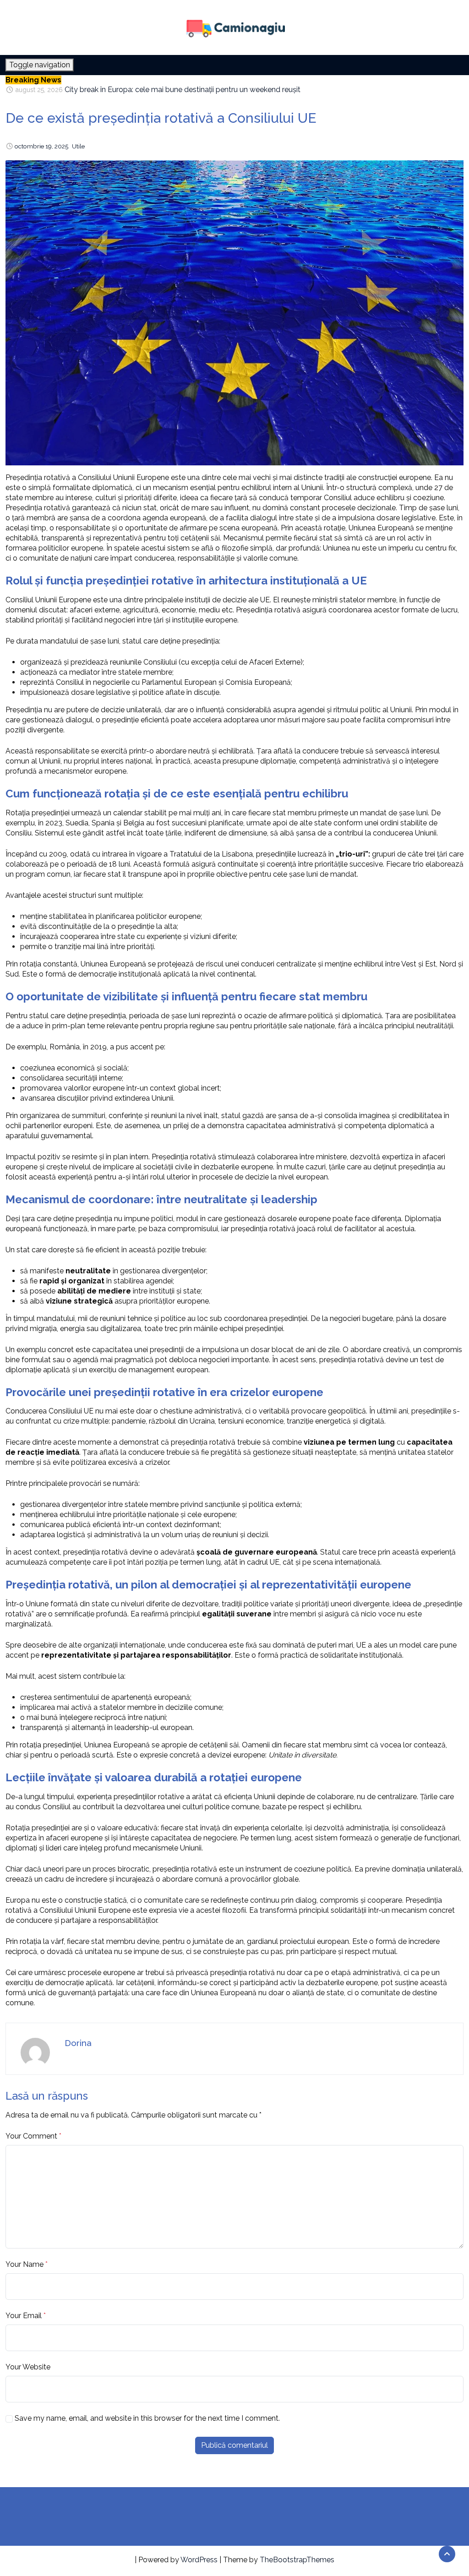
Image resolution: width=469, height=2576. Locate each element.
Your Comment (31, 2136)
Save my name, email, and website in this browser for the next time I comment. (147, 2418)
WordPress (199, 2560)
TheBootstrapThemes (297, 2560)
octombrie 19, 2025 (41, 146)
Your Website (28, 2367)
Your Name (25, 2264)
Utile (78, 146)
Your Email (24, 2316)
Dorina (78, 2043)
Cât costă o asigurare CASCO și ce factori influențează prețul (166, 90)
